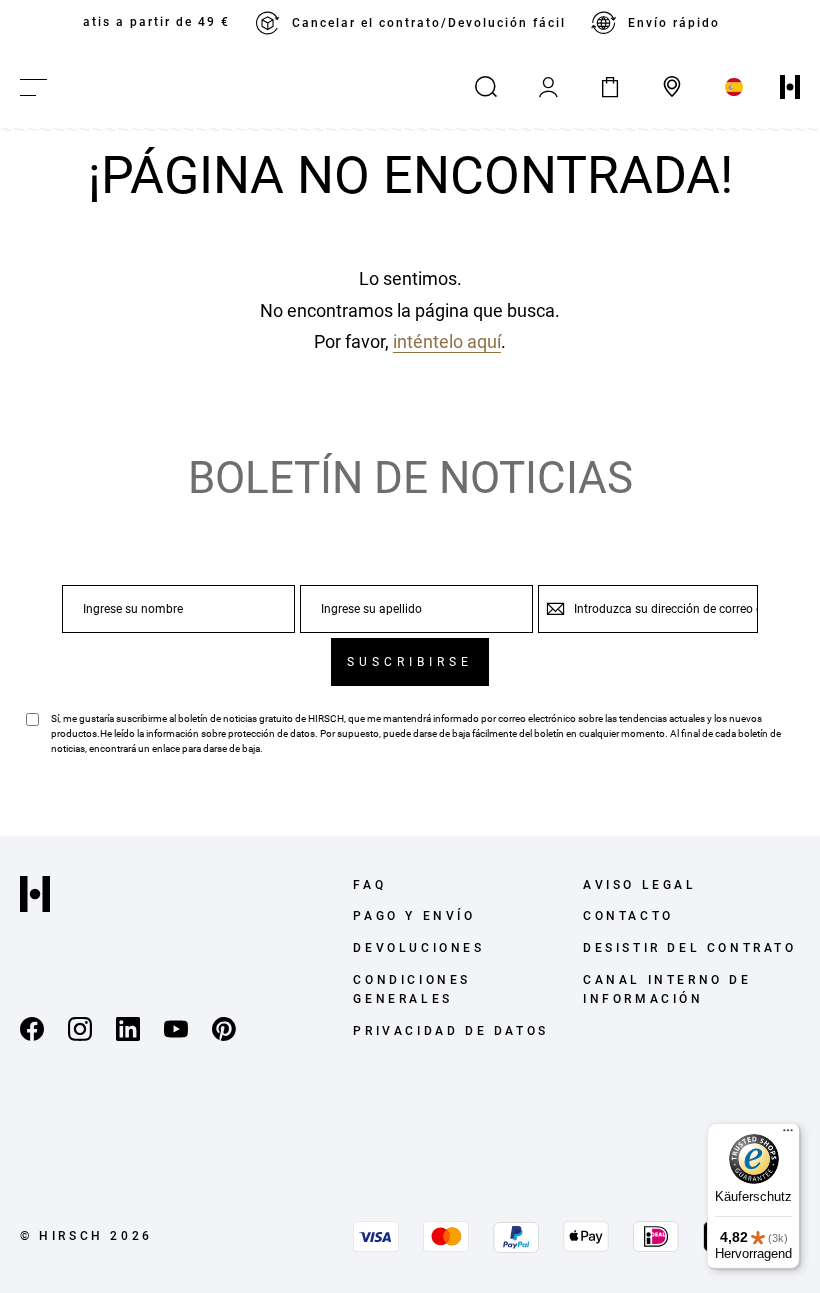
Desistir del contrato (690, 948)
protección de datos (271, 733)
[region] (410, 23)
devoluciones (418, 948)
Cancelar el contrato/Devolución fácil (429, 23)
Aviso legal (640, 885)
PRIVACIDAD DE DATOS (450, 1031)
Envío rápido (674, 23)
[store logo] (790, 87)
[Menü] (788, 1135)
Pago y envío (414, 916)
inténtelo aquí (447, 341)
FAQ (369, 885)
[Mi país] (734, 87)
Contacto (628, 916)
